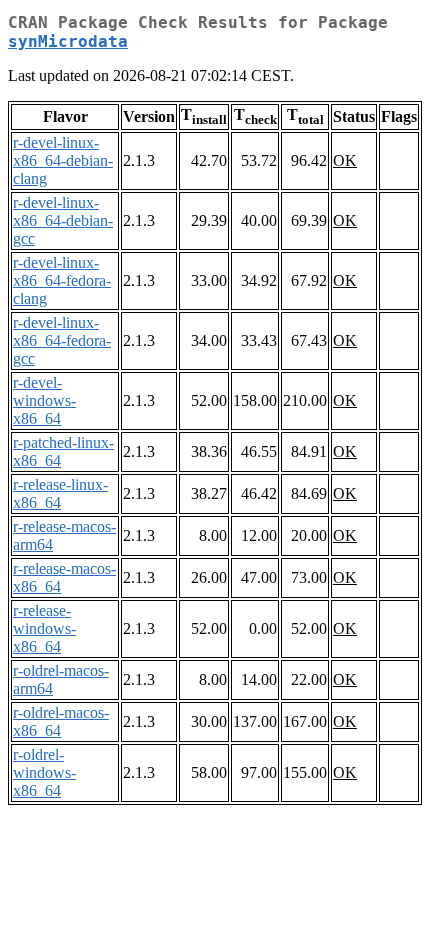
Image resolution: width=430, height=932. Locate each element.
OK (345, 160)
